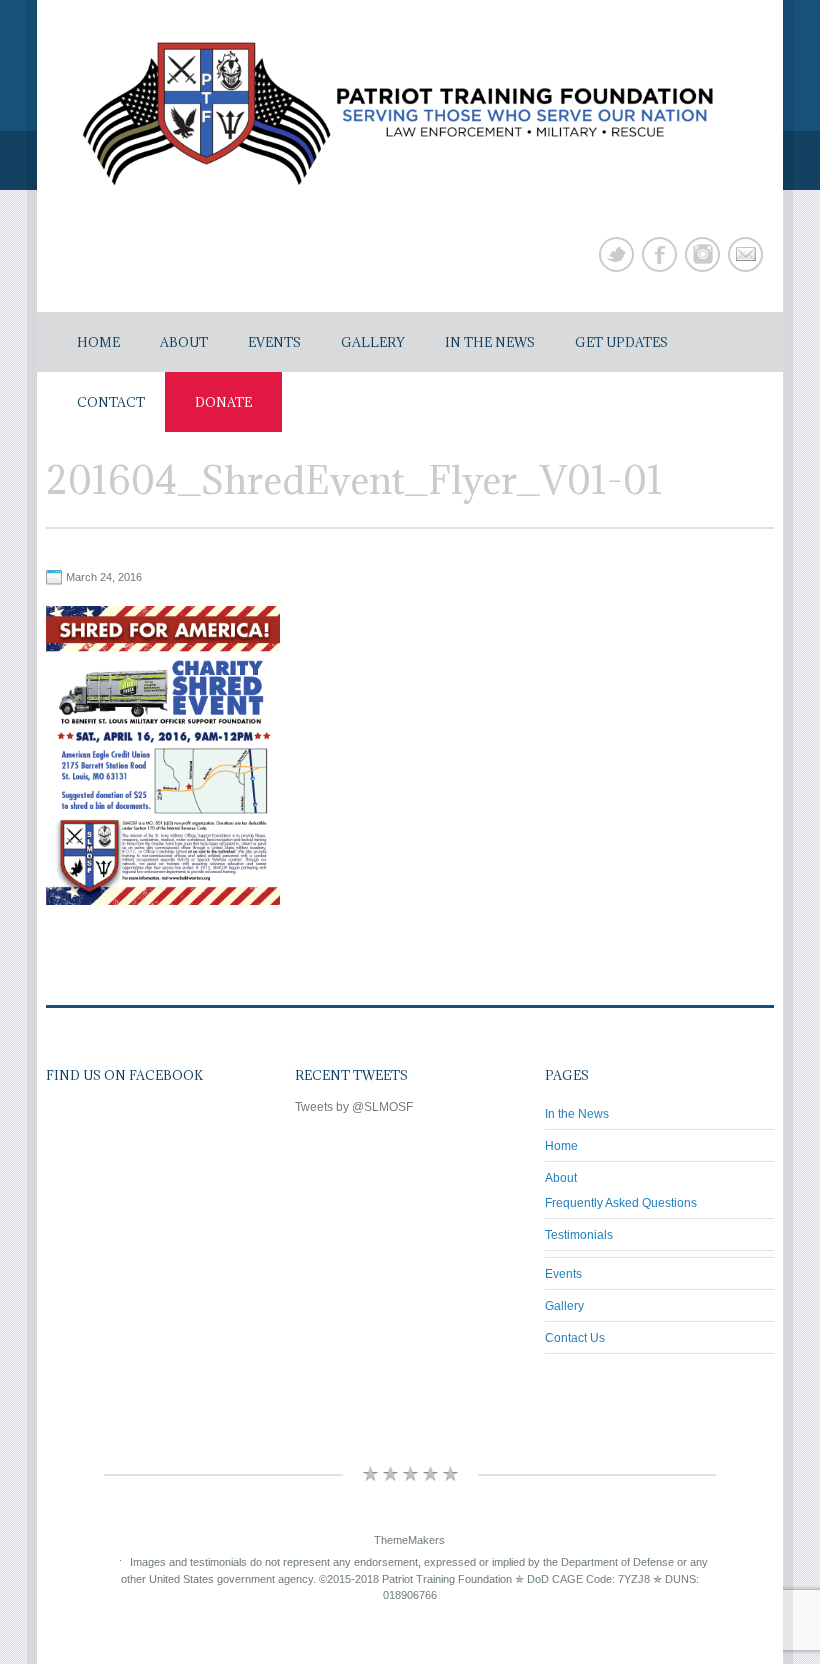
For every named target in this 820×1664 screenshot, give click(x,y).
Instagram (702, 254)
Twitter (616, 254)
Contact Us (575, 1338)
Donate (223, 402)
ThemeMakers (409, 1539)
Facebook (659, 254)
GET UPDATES (621, 342)
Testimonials (579, 1235)
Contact (111, 402)
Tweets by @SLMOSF (354, 1107)
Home (98, 342)
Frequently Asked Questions (621, 1203)
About (184, 342)
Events (274, 342)
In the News (490, 342)
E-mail (745, 254)
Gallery (373, 342)
